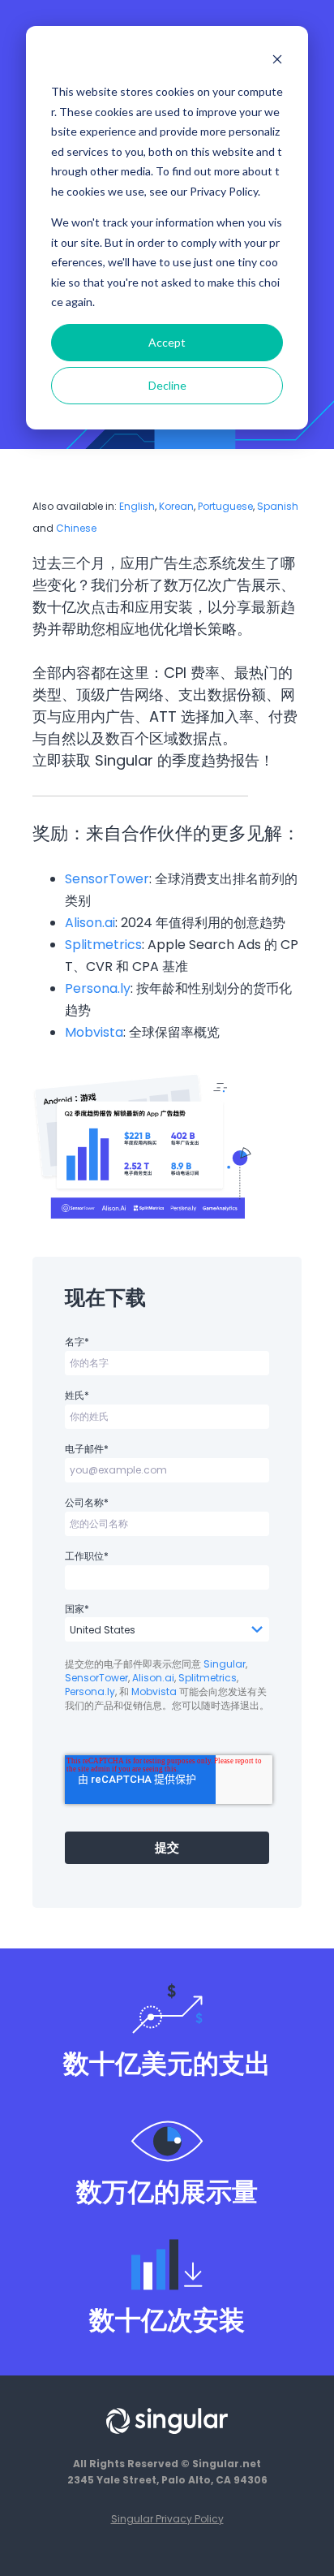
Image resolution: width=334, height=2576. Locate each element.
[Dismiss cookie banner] (277, 61)
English (137, 506)
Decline (167, 385)
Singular (225, 1664)
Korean (176, 506)
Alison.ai (90, 923)
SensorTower (107, 879)
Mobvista (94, 1032)
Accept (167, 342)
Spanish (278, 506)
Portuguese (225, 506)
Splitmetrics (103, 945)
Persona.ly (98, 988)
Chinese (76, 528)
